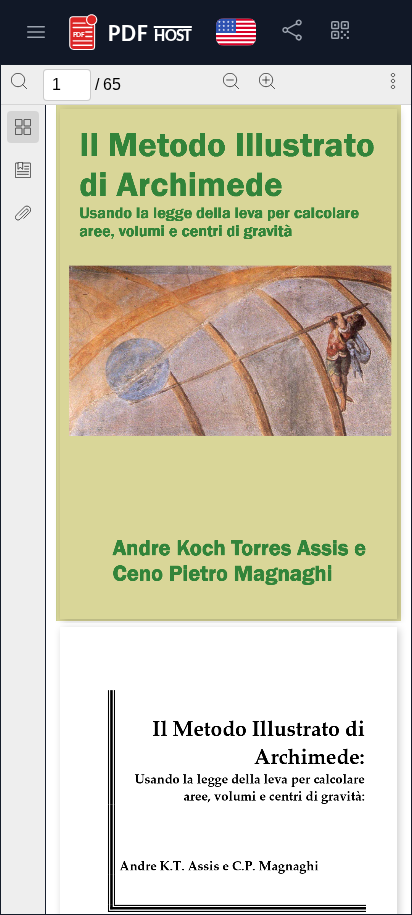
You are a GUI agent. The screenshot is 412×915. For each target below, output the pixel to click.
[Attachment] (23, 213)
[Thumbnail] (23, 127)
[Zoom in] (267, 81)
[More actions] (393, 81)
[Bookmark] (23, 170)
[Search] (19, 81)
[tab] (23, 130)
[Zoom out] (231, 81)
